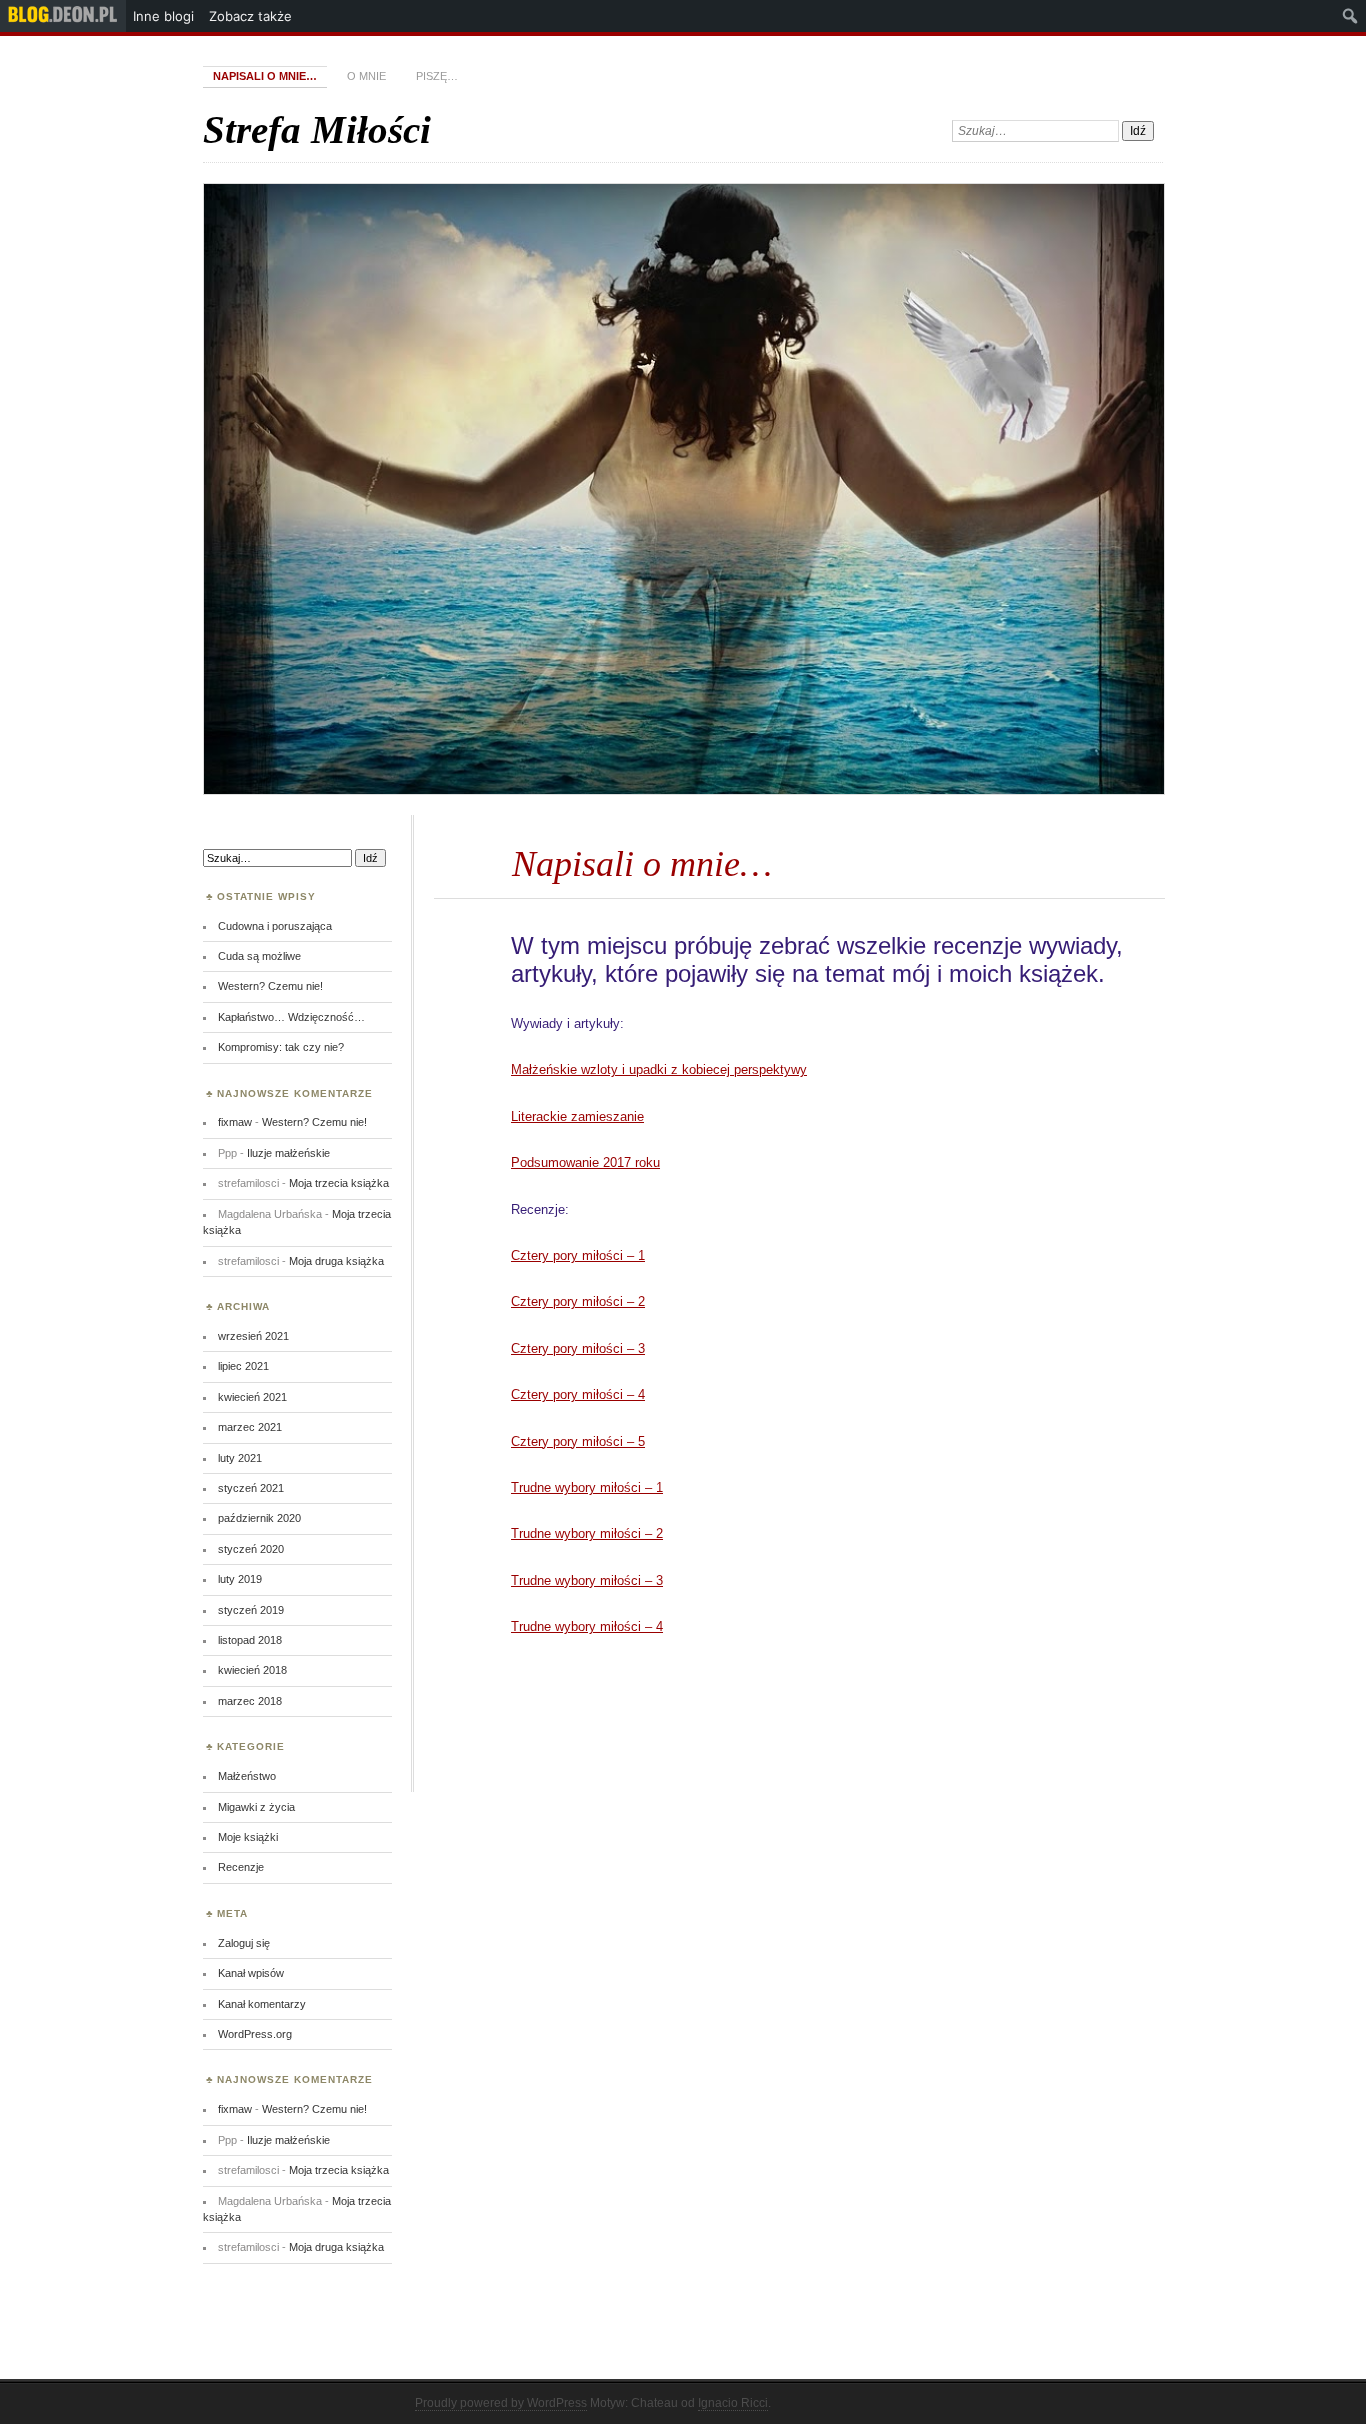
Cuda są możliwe (259, 956)
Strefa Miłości (317, 129)
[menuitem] (63, 16)
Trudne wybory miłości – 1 (587, 1487)
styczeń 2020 (251, 1549)
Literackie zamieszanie (577, 1116)
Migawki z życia (256, 1807)
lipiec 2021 (243, 1366)
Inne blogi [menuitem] (163, 16)
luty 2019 (240, 1579)
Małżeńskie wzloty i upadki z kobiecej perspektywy (659, 1069)
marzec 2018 (250, 1701)
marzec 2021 (250, 1427)
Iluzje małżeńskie (288, 1153)
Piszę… (437, 76)
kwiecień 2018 (252, 1670)
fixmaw (235, 1122)
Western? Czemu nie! (270, 986)
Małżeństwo (247, 1776)
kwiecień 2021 (252, 1397)
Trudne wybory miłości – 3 (587, 1580)
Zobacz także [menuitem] (250, 16)
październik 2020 (259, 1518)
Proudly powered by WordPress (501, 2403)
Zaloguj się (244, 1943)
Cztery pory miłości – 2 (578, 1301)
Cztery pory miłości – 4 (578, 1394)
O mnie (366, 76)
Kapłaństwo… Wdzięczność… (291, 1017)
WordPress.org (255, 2034)
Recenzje (241, 1867)
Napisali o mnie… (265, 76)
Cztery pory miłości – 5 (578, 1441)
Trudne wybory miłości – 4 (587, 1626)
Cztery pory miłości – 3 (578, 1348)
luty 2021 (240, 1458)
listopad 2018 (250, 1640)
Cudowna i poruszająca (275, 926)
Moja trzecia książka (339, 1183)
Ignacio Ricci (733, 2403)
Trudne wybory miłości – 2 (587, 1533)
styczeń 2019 (251, 1610)
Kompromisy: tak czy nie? (281, 1047)
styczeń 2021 (251, 1488)
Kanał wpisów (251, 1973)
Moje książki (248, 1837)
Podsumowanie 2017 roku (585, 1162)
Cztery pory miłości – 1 (578, 1255)
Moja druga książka (336, 1261)
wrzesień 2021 (253, 1336)
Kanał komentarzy (262, 2004)
